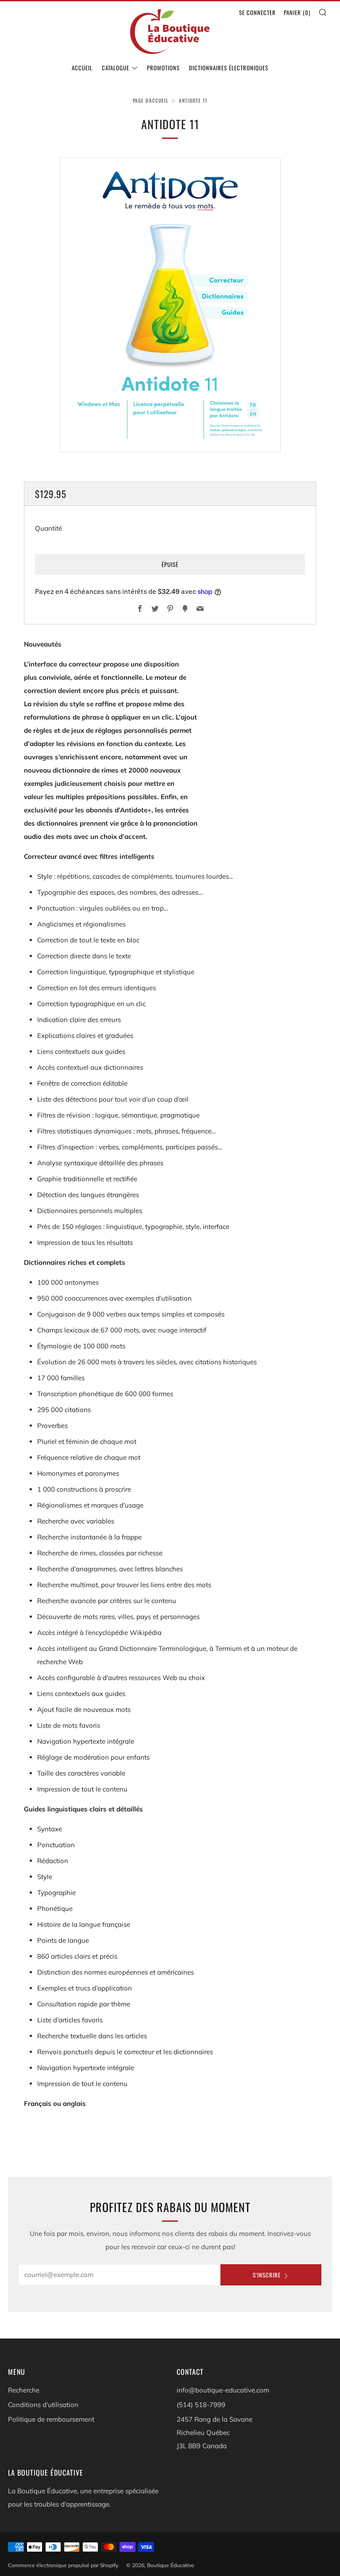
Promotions (163, 68)
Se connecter (257, 12)
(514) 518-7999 (201, 2405)
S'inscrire (267, 2275)
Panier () (297, 12)
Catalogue (116, 68)
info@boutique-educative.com (223, 2390)
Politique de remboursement (51, 2419)
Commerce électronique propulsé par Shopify (63, 2565)
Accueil (82, 68)
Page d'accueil (151, 100)
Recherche (24, 2390)
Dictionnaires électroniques (229, 68)
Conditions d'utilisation (43, 2405)
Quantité (48, 528)
